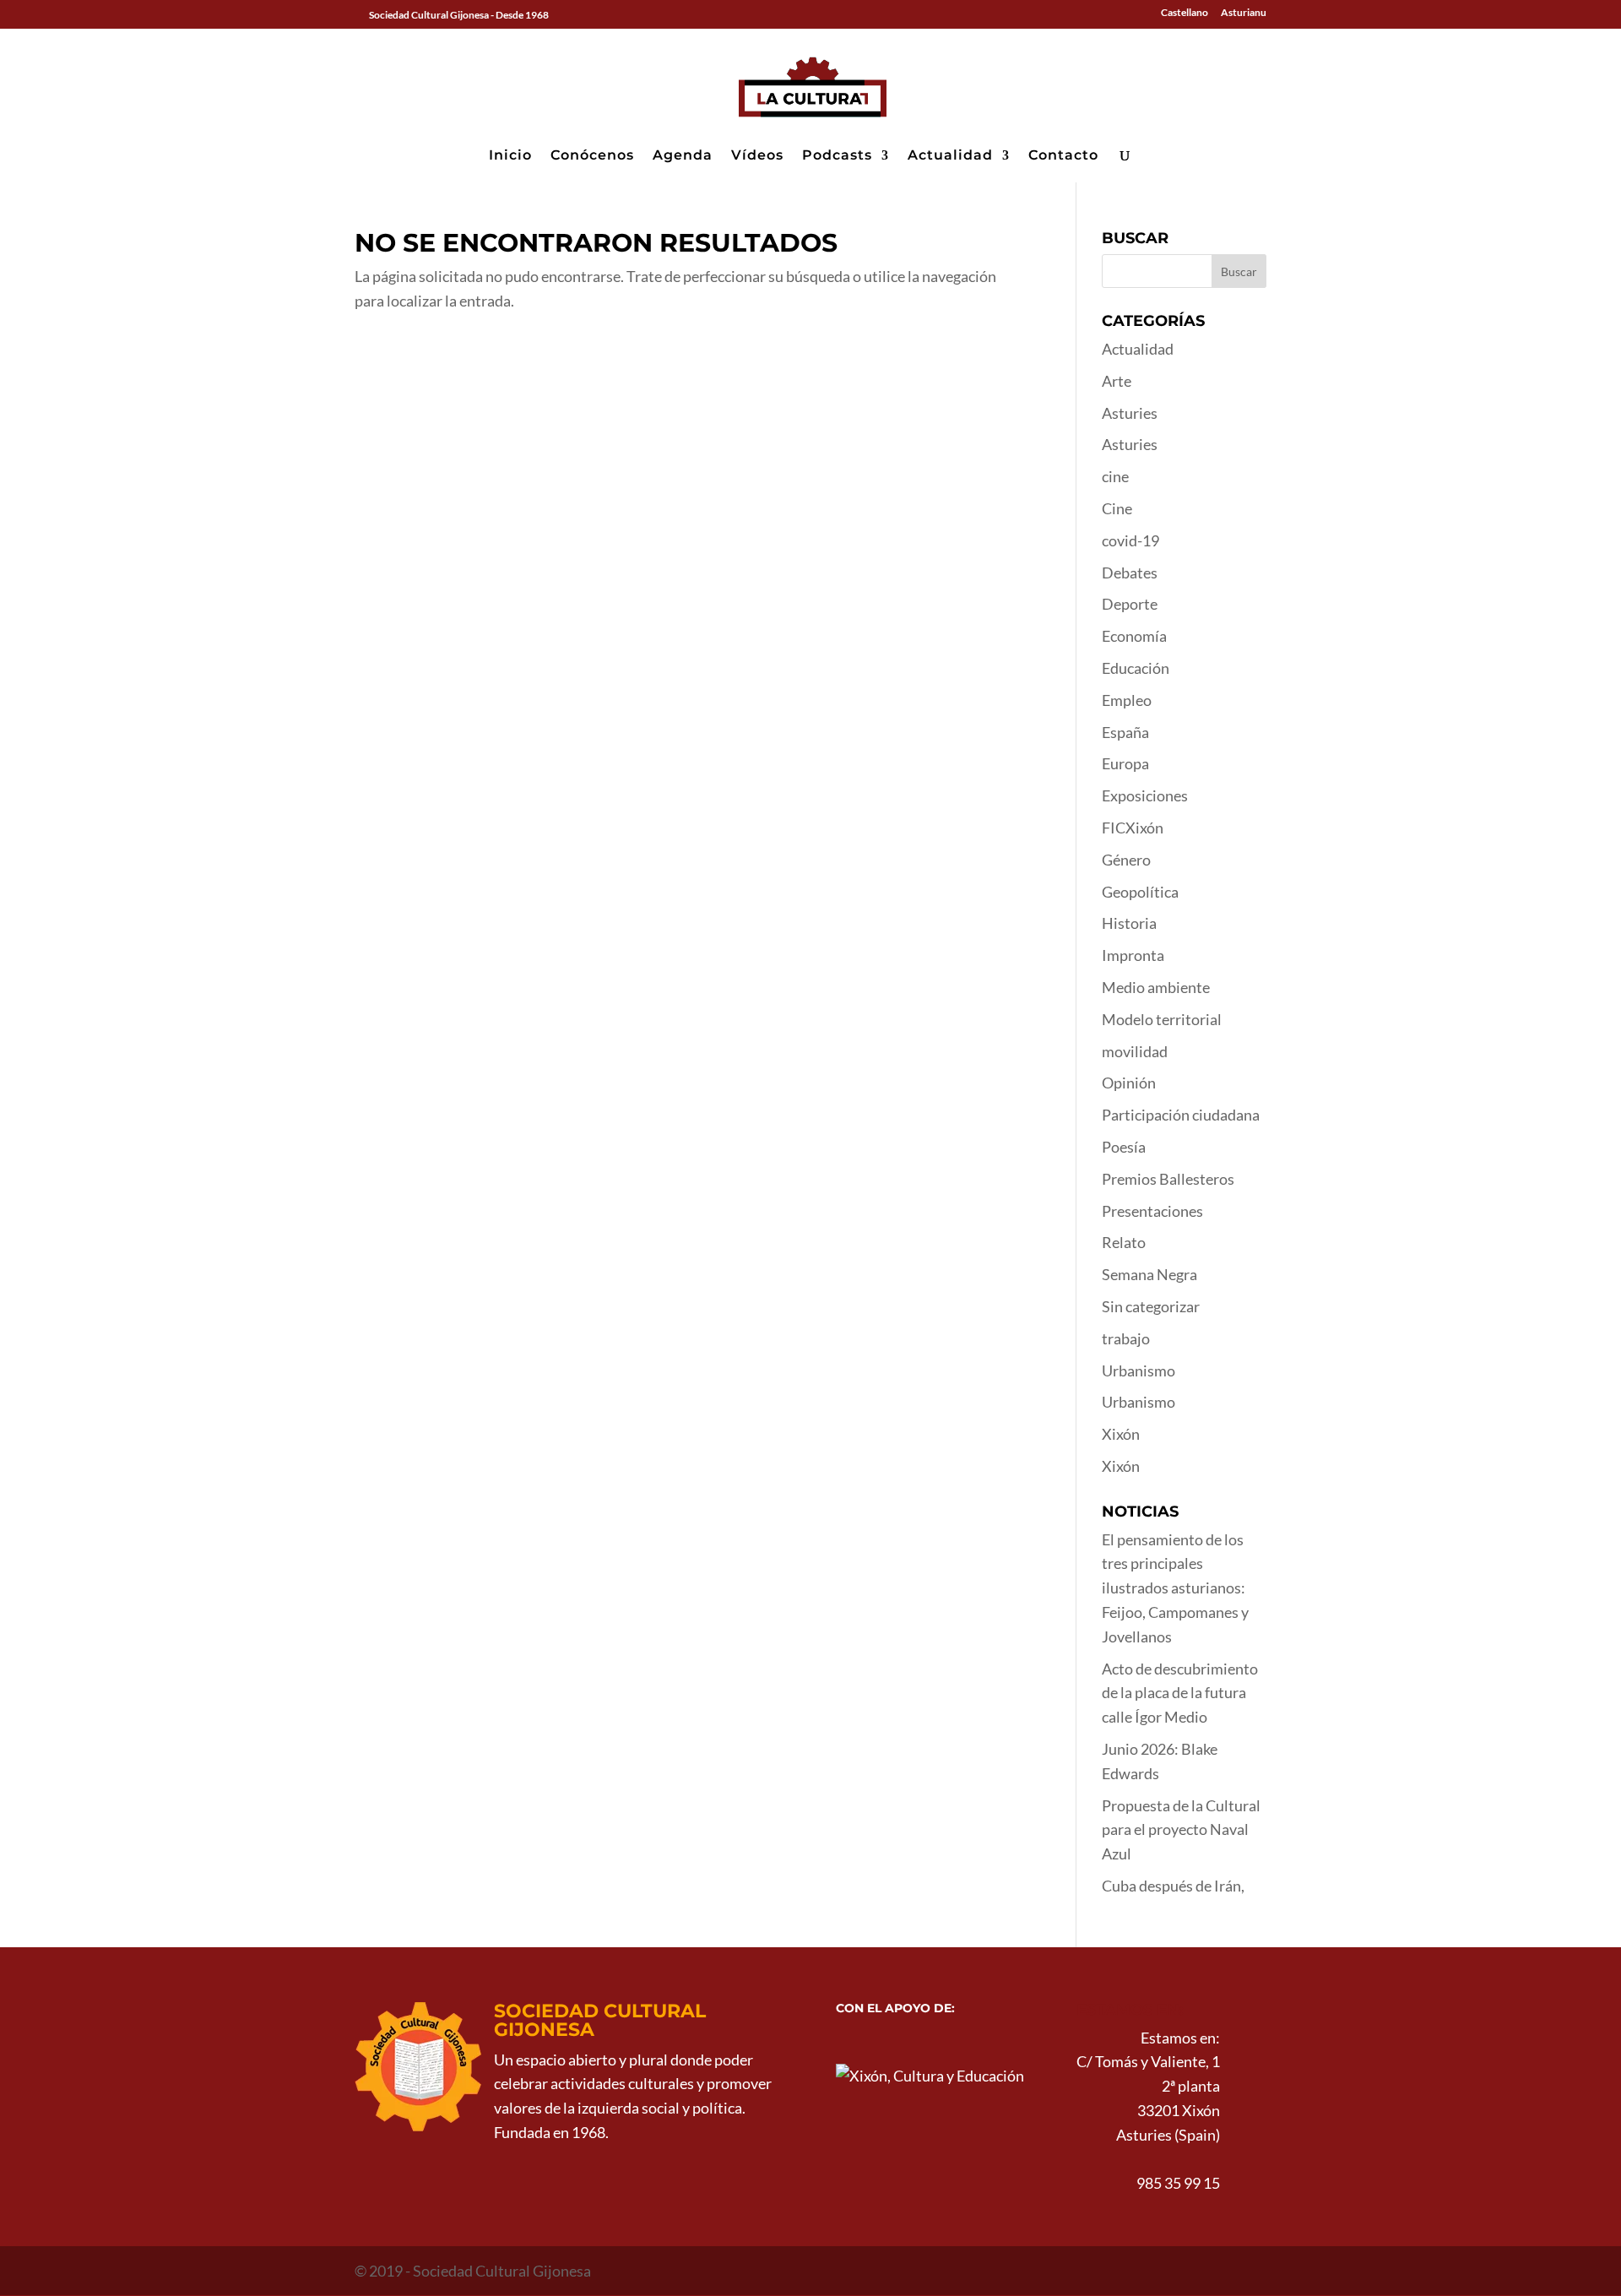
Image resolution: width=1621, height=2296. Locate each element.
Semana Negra (1149, 1274)
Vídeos (757, 156)
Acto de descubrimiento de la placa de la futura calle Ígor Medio (1180, 1693)
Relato (1124, 1242)
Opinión (1129, 1083)
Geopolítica (1140, 892)
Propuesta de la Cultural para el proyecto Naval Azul (1181, 1830)
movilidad (1135, 1051)
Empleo (1127, 700)
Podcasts (837, 156)
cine (1115, 476)
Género (1126, 860)
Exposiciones (1145, 795)
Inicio (510, 156)
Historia (1129, 923)
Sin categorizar (1151, 1306)
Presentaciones (1152, 1211)
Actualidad (950, 156)
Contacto (1063, 156)
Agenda (683, 156)
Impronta (1133, 955)
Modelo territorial (1162, 1019)
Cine (1117, 508)
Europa (1125, 763)
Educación (1136, 668)
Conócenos (592, 156)
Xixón (1121, 1434)
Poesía (1124, 1147)
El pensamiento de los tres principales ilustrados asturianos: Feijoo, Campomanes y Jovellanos (1175, 1588)
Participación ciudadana (1181, 1115)
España (1125, 732)
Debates (1130, 573)
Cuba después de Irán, (1173, 1886)
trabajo (1126, 1338)
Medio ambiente (1156, 987)
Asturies (1130, 413)
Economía (1134, 636)
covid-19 (1130, 540)
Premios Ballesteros (1168, 1179)
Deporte (1130, 604)
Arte (1117, 381)
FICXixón (1133, 828)
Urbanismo (1138, 1371)
